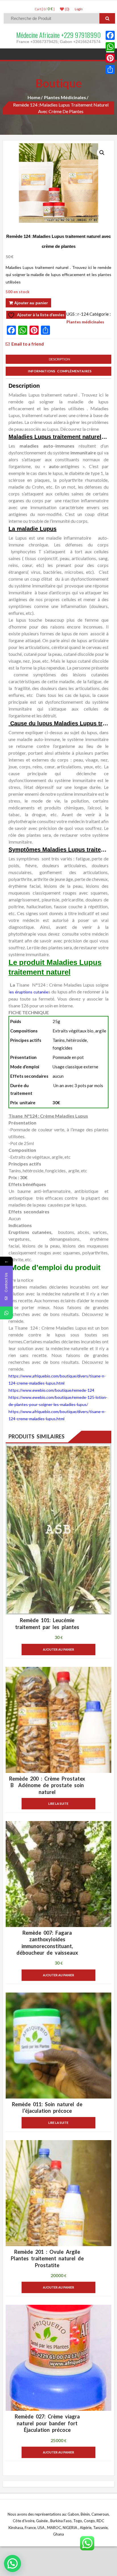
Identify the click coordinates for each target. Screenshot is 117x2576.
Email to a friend (28, 344)
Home (34, 97)
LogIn (79, 9)
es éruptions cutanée (29, 992)
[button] (102, 153)
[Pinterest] (110, 58)
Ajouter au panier (31, 303)
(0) (67, 9)
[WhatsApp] (110, 47)
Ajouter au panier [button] (58, 1649)
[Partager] (110, 70)
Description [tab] (58, 359)
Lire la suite (58, 1804)
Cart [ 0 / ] (45, 9)
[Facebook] (110, 35)
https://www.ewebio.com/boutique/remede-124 (51, 1390)
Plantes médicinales (65, 97)
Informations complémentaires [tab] (59, 371)
